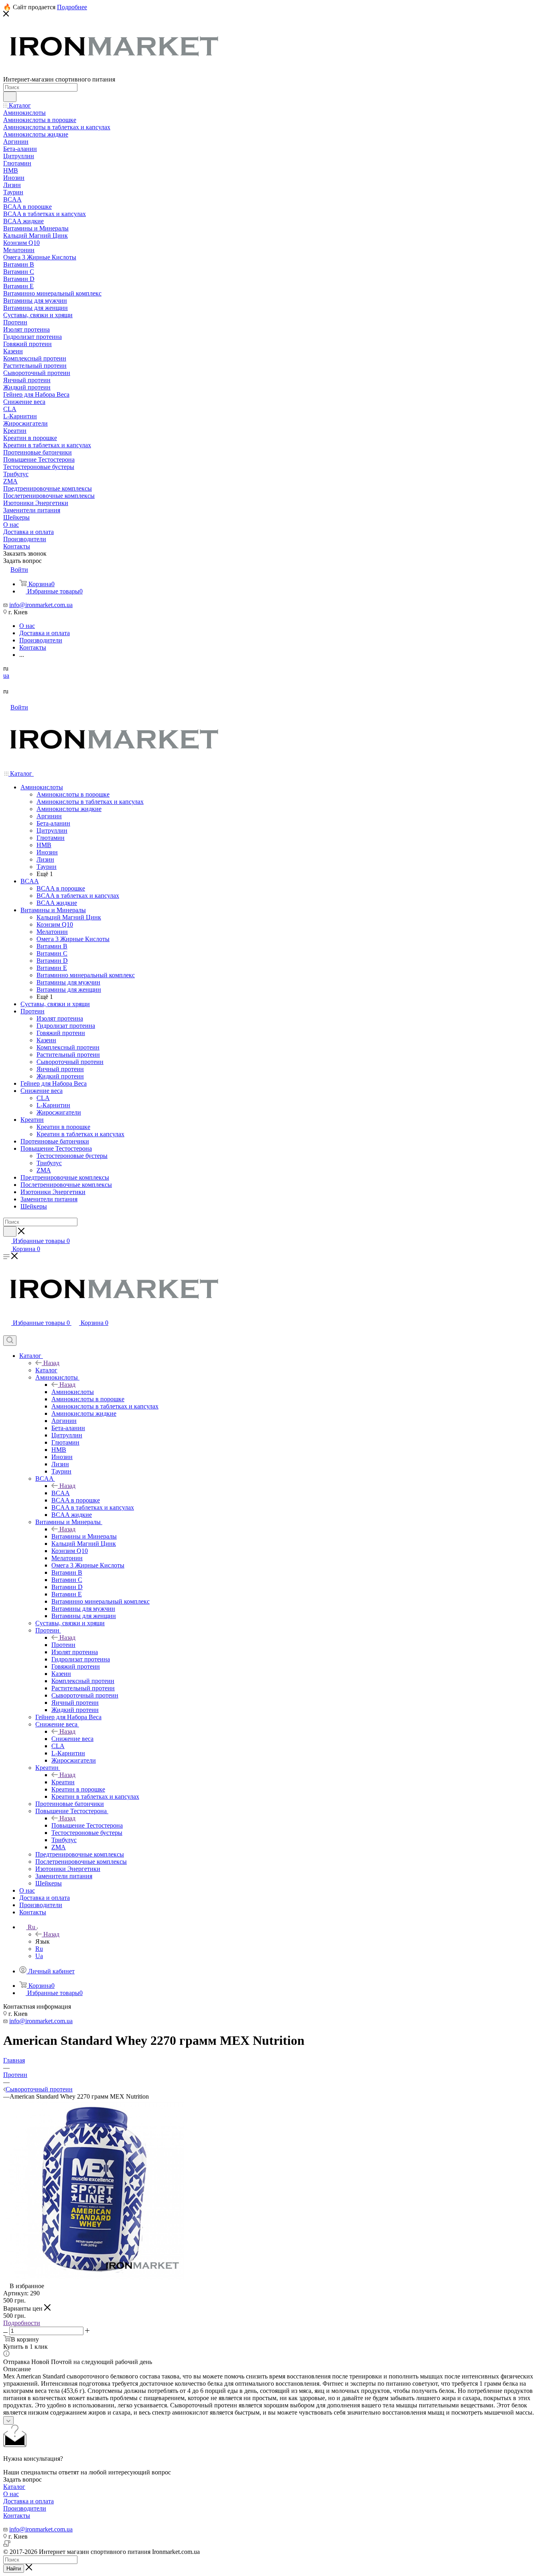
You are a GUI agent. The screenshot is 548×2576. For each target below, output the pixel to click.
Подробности (22, 2323)
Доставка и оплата (28, 2501)
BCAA (61, 1493)
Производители (25, 2508)
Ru (39, 1949)
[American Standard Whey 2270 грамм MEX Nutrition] (93, 2279)
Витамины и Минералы (84, 1536)
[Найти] (10, 97)
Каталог (46, 1370)
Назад (51, 1363)
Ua (39, 1956)
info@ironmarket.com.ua (41, 605)
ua (6, 676)
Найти (14, 2569)
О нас (11, 2494)
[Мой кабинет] (7, 1332)
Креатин (63, 1782)
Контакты (17, 2516)
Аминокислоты (73, 1392)
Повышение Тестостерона (87, 1825)
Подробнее (72, 7)
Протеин (63, 1645)
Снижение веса (72, 1739)
